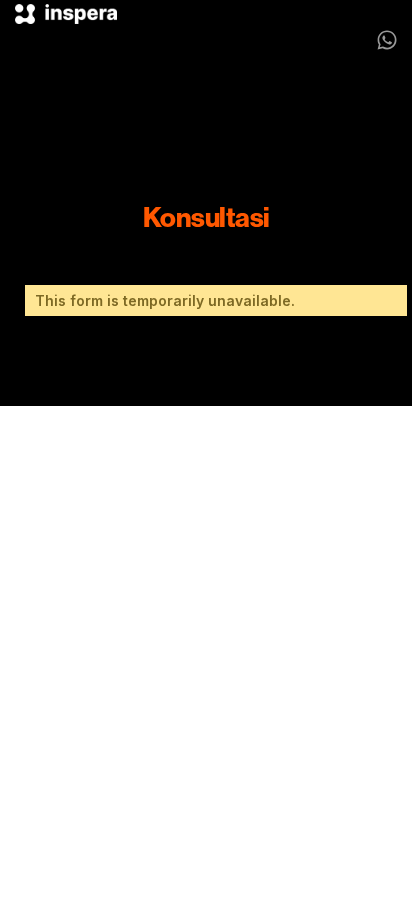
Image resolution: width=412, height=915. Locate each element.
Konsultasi (206, 217)
